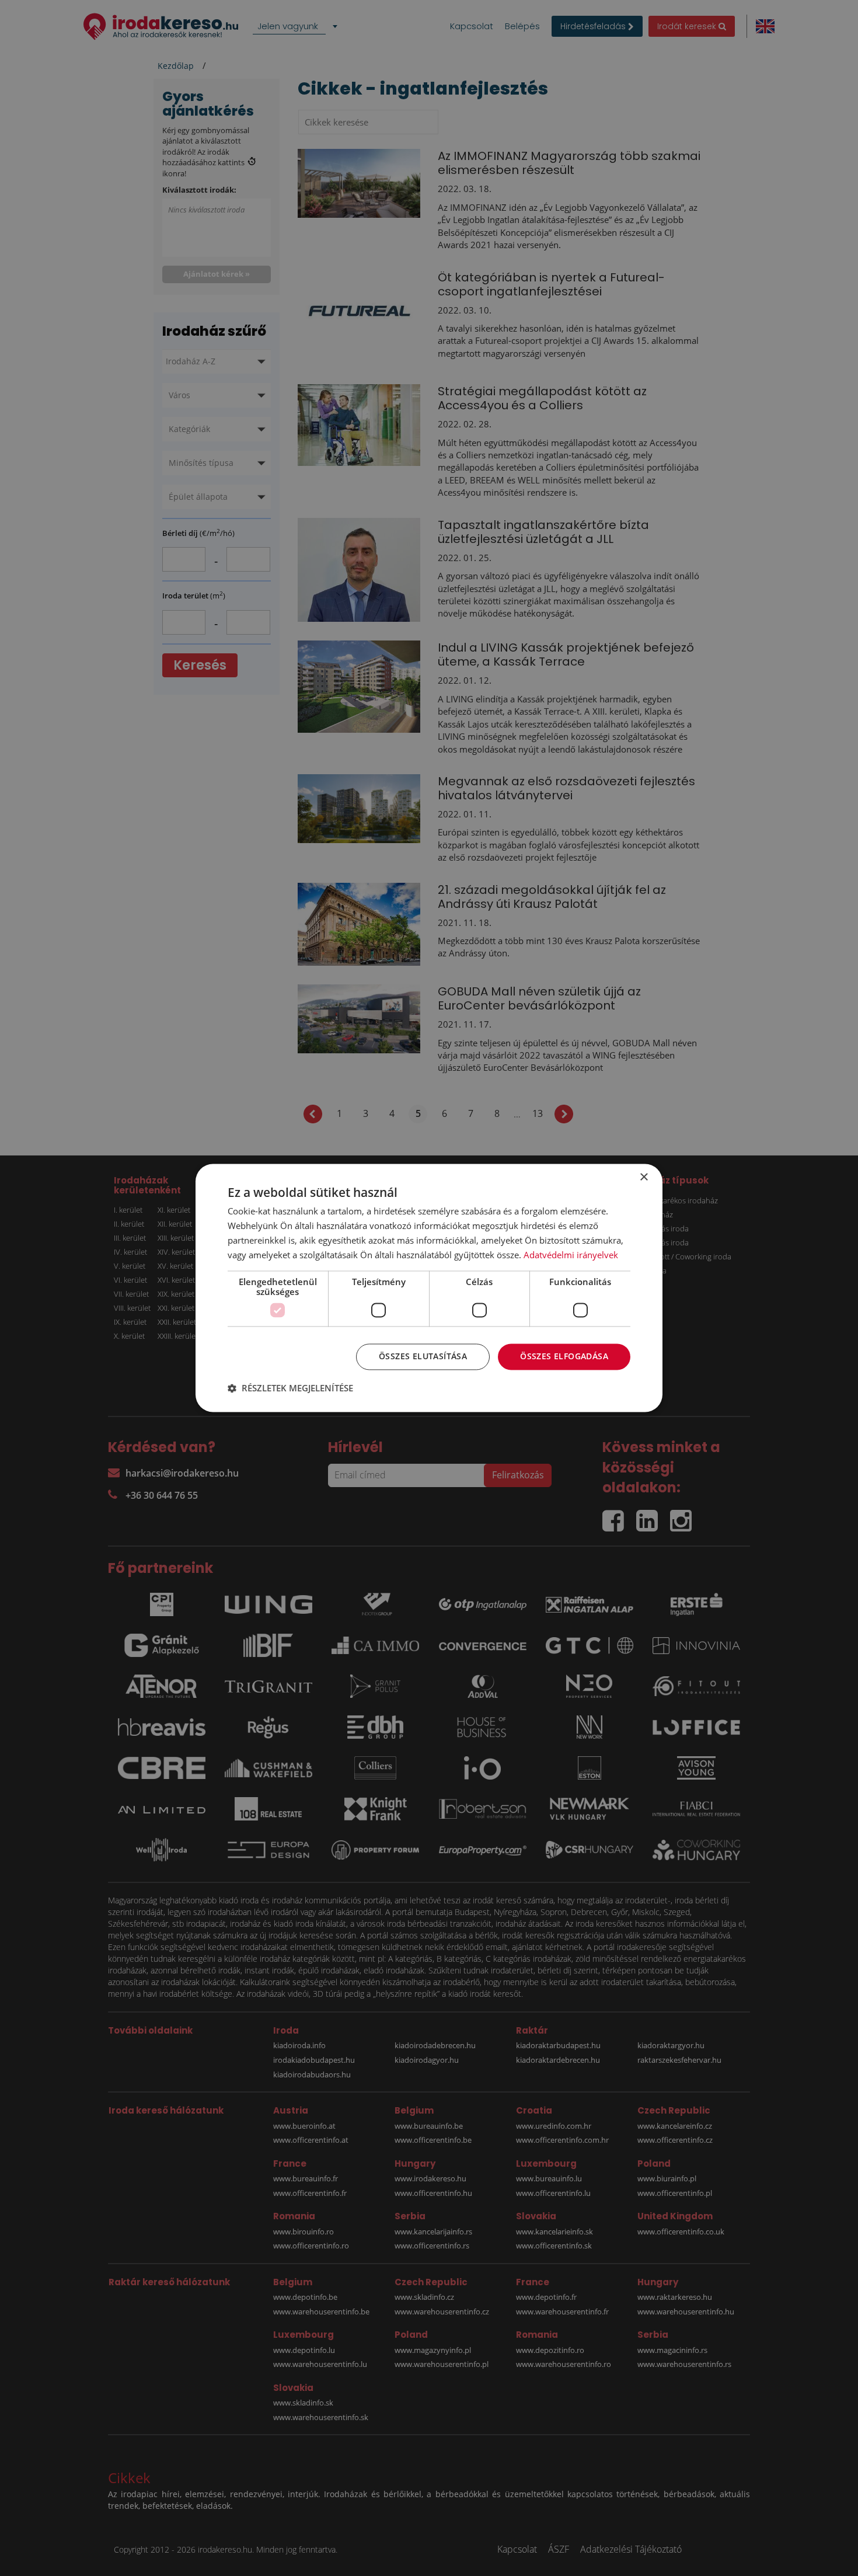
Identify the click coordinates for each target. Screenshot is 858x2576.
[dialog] (429, 1288)
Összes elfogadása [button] (564, 1357)
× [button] (643, 1177)
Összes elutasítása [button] (423, 1357)
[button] (290, 1388)
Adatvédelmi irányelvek (571, 1255)
